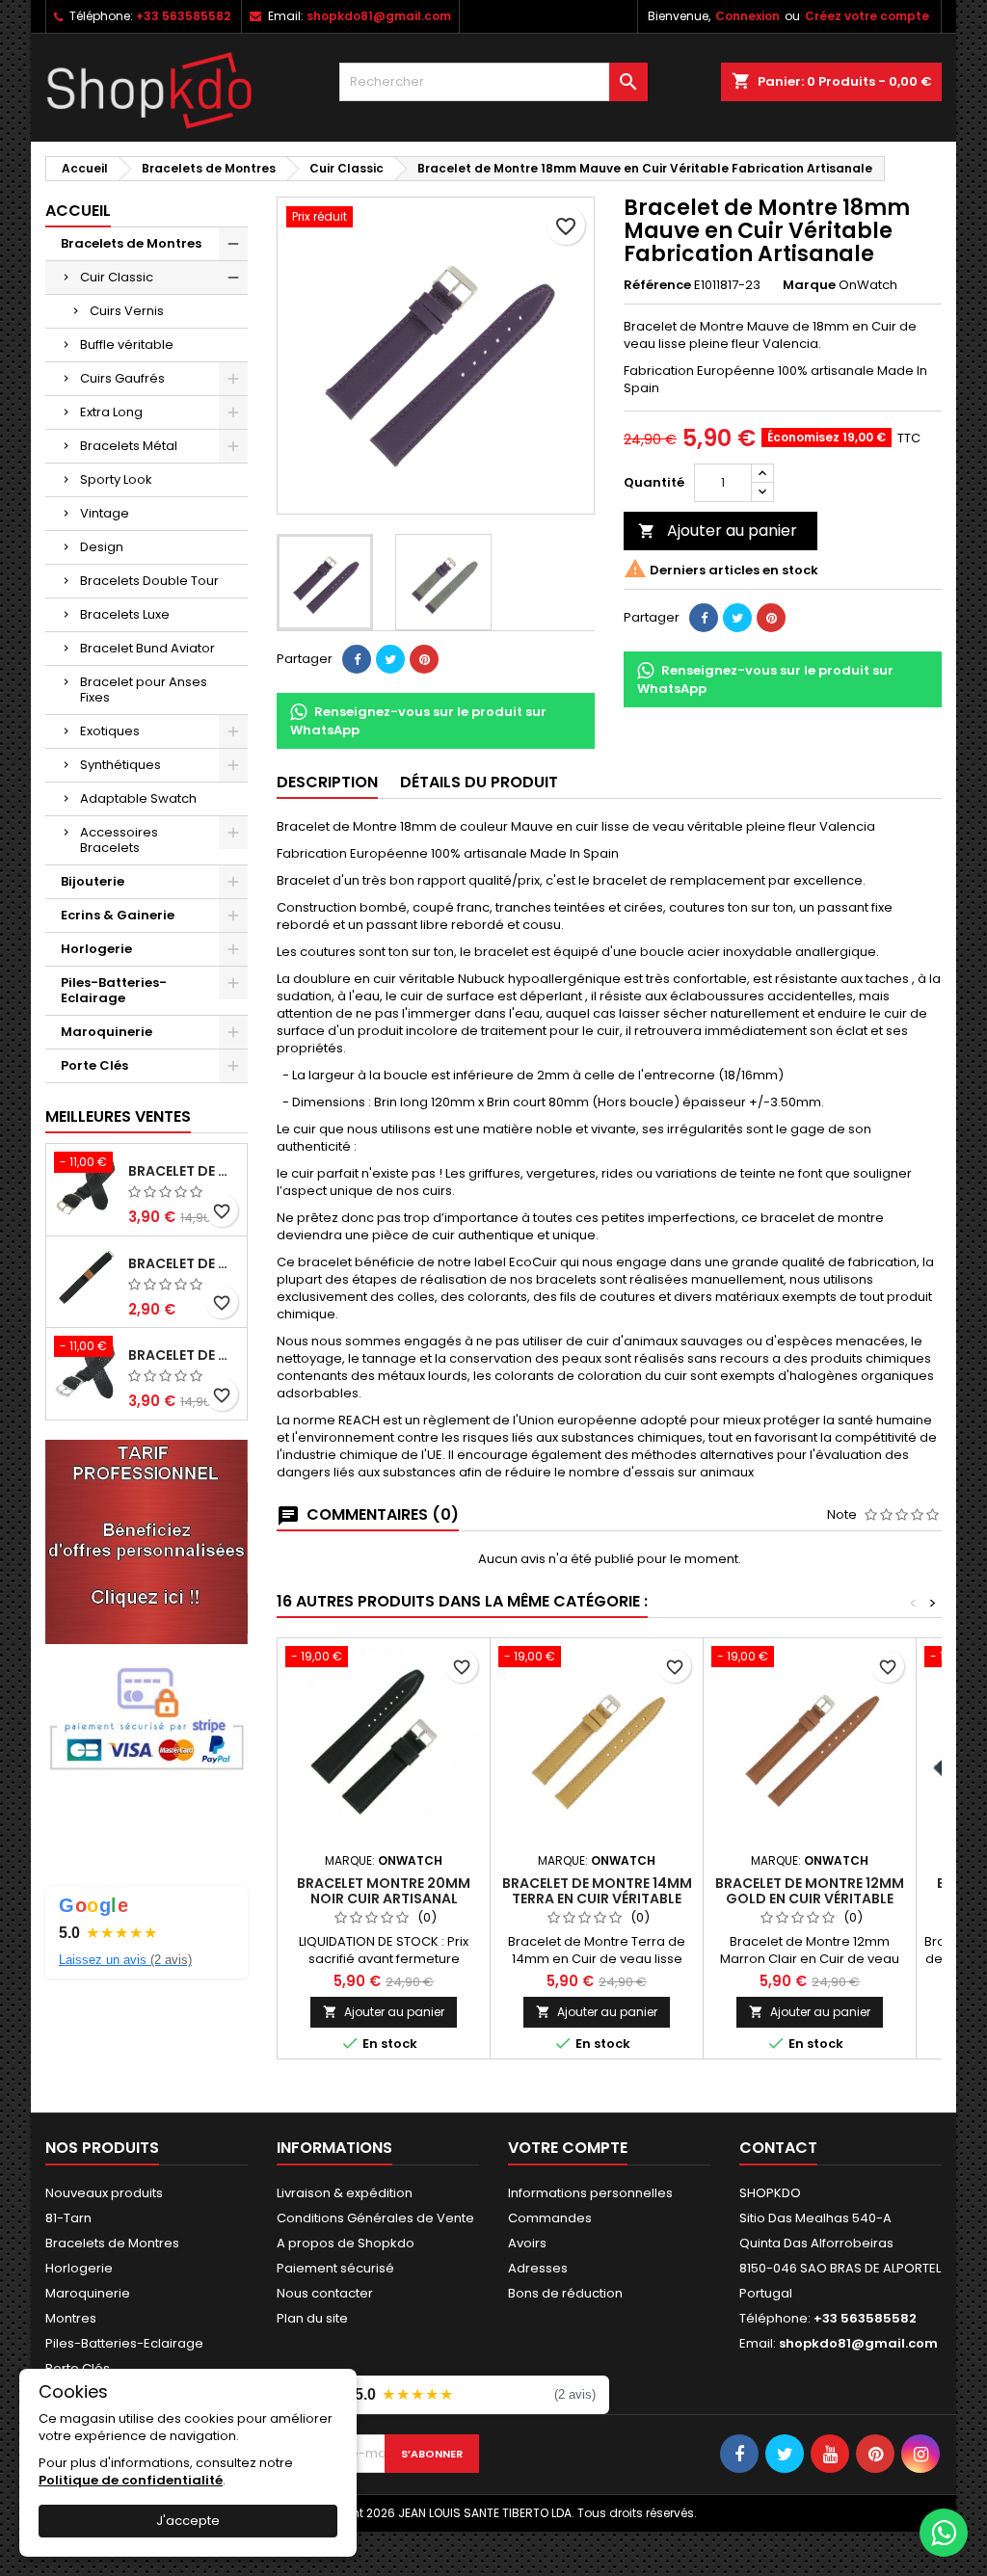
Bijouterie (93, 881)
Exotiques (110, 731)
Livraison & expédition (345, 2193)
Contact (778, 2148)
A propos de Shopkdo (346, 2243)
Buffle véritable (127, 345)
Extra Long (111, 412)
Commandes (550, 2218)
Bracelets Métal (129, 446)
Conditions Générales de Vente (375, 2218)
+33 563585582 (183, 16)
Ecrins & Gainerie (118, 915)
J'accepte (188, 2521)
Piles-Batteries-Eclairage (114, 990)
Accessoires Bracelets (119, 840)
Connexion (747, 16)
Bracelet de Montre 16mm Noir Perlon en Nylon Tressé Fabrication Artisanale (184, 1171)
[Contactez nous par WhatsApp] (944, 2533)
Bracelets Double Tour (149, 581)
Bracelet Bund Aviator (147, 648)
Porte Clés (94, 1065)
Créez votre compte (867, 16)
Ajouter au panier (718, 531)
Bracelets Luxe (125, 614)
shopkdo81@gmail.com (379, 16)
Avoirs (527, 2243)
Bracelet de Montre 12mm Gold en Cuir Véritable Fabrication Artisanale (810, 1899)
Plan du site (312, 2318)
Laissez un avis (125, 1960)
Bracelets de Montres (131, 243)
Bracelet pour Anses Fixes (144, 690)
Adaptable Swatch (138, 798)
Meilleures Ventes (118, 1116)
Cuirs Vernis (127, 311)
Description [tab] (327, 782)
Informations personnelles (590, 2193)
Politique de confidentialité (131, 2480)
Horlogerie (96, 949)
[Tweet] (390, 659)
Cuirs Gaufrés (122, 378)
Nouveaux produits (104, 2193)
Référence (657, 285)
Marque (809, 285)
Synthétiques (120, 765)
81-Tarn (68, 2218)
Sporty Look (116, 479)
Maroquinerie (107, 1032)
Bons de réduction (565, 2293)
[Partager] (357, 659)
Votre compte (568, 2148)
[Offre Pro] (147, 1540)
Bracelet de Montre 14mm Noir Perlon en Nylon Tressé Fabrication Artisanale (184, 1355)
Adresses (538, 2268)
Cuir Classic (117, 277)
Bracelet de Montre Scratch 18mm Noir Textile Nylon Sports (184, 1263)
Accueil (78, 211)
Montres (71, 2318)
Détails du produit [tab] (479, 782)
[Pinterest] (424, 659)
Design (102, 547)
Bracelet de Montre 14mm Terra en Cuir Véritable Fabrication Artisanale (597, 1899)
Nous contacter (325, 2293)
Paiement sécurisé (335, 2268)
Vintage (105, 513)
